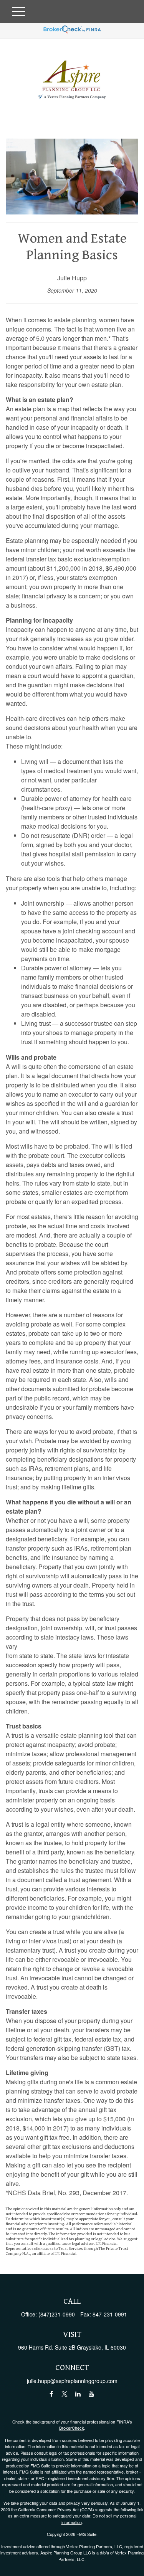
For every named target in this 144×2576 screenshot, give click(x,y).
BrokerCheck (72, 2428)
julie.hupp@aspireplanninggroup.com (72, 2381)
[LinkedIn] (78, 2394)
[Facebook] (51, 2394)
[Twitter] (65, 2394)
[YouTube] (92, 2394)
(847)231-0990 (57, 2314)
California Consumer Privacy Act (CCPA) (56, 2509)
